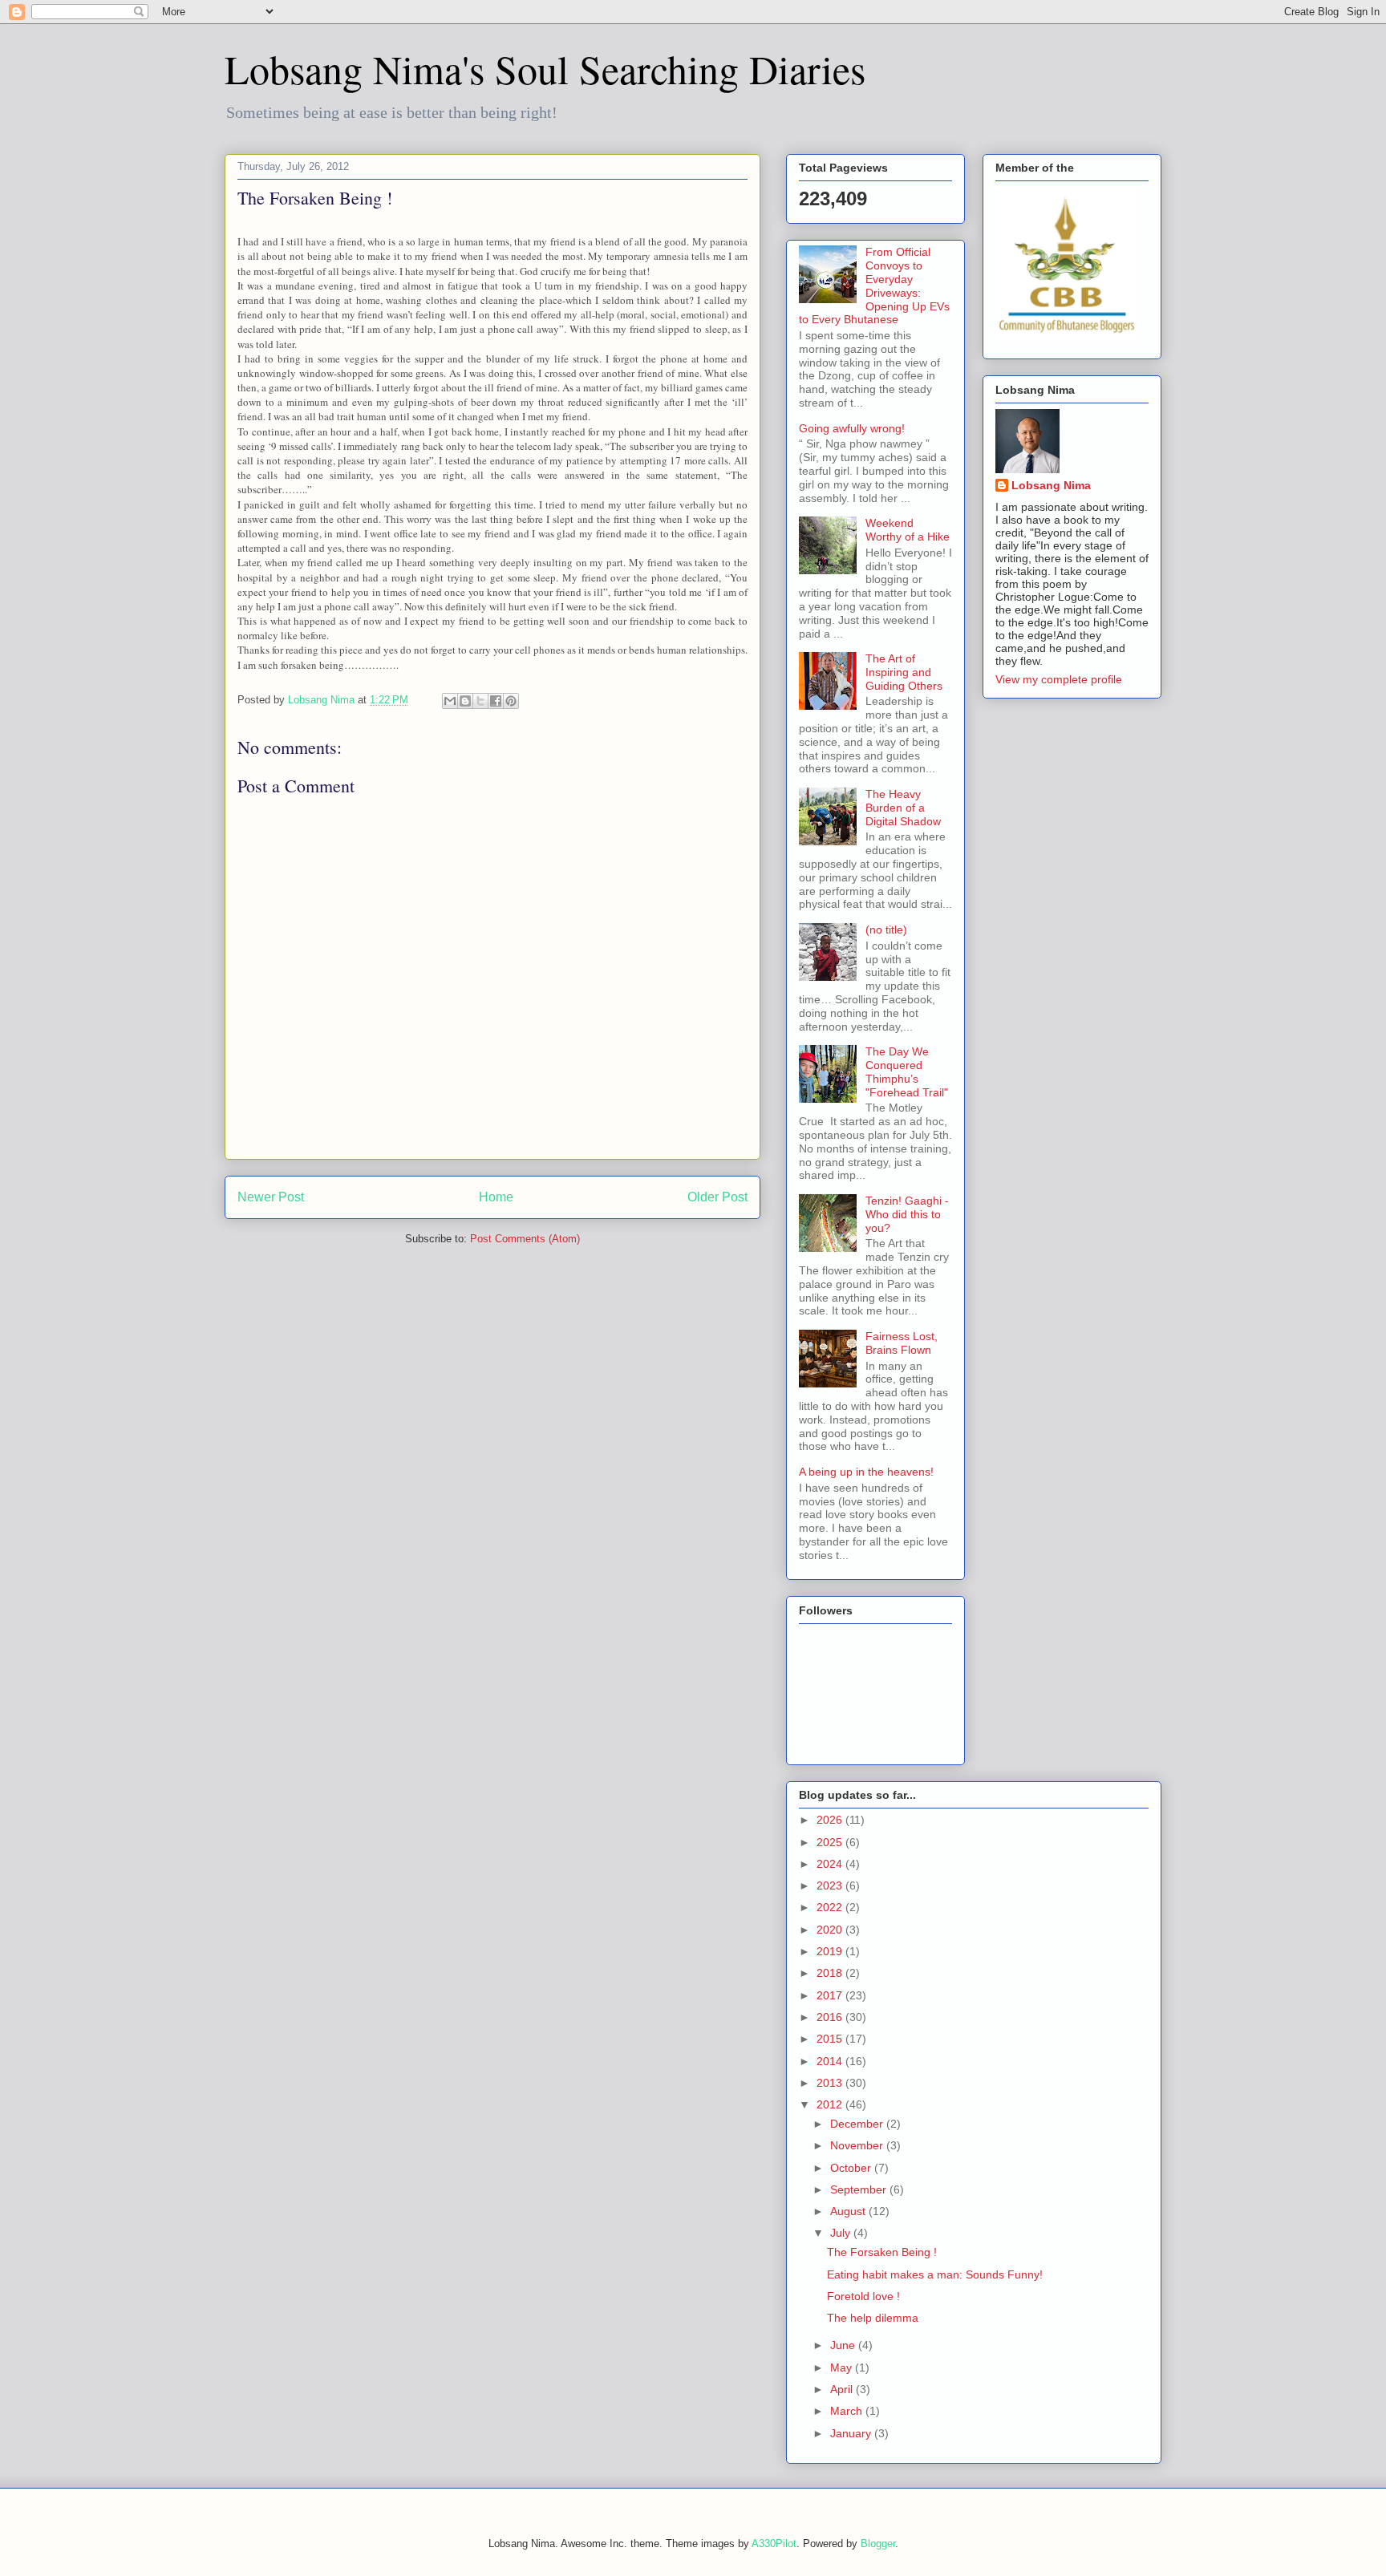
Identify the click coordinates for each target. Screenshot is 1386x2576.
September (860, 2189)
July (842, 2233)
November (858, 2145)
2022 (831, 1907)
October (852, 2168)
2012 (831, 2104)
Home (496, 1197)
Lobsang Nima (1051, 485)
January (852, 2433)
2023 (831, 1885)
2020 (831, 1930)
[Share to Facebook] (496, 701)
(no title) (886, 930)
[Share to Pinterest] (511, 701)
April (843, 2389)
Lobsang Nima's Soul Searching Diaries (545, 69)
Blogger (878, 2544)
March (848, 2411)
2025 (831, 1842)
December (858, 2124)
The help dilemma (873, 2318)
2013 (831, 2083)
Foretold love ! (863, 2296)
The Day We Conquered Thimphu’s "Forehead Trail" (907, 1071)
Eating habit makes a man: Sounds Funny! (935, 2274)
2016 (831, 2017)
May (843, 2367)
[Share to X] (480, 701)
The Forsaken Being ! (882, 2252)
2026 (831, 1820)
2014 (831, 2061)
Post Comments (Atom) (525, 1239)
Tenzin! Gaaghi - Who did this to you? (907, 1214)
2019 (831, 1951)
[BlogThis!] (465, 701)
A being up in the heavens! (866, 1472)
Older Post (717, 1197)
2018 (831, 1973)
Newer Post (271, 1197)
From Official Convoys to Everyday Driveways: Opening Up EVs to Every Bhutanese (874, 286)
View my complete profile (1059, 679)
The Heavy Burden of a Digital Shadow (903, 808)
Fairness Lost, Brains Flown (902, 1343)
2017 (831, 1995)
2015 (831, 2039)
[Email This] (450, 701)
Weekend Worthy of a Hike (908, 530)
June (844, 2345)
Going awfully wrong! (852, 428)
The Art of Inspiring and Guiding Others (904, 672)
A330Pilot (774, 2544)
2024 (831, 1864)
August (849, 2211)
